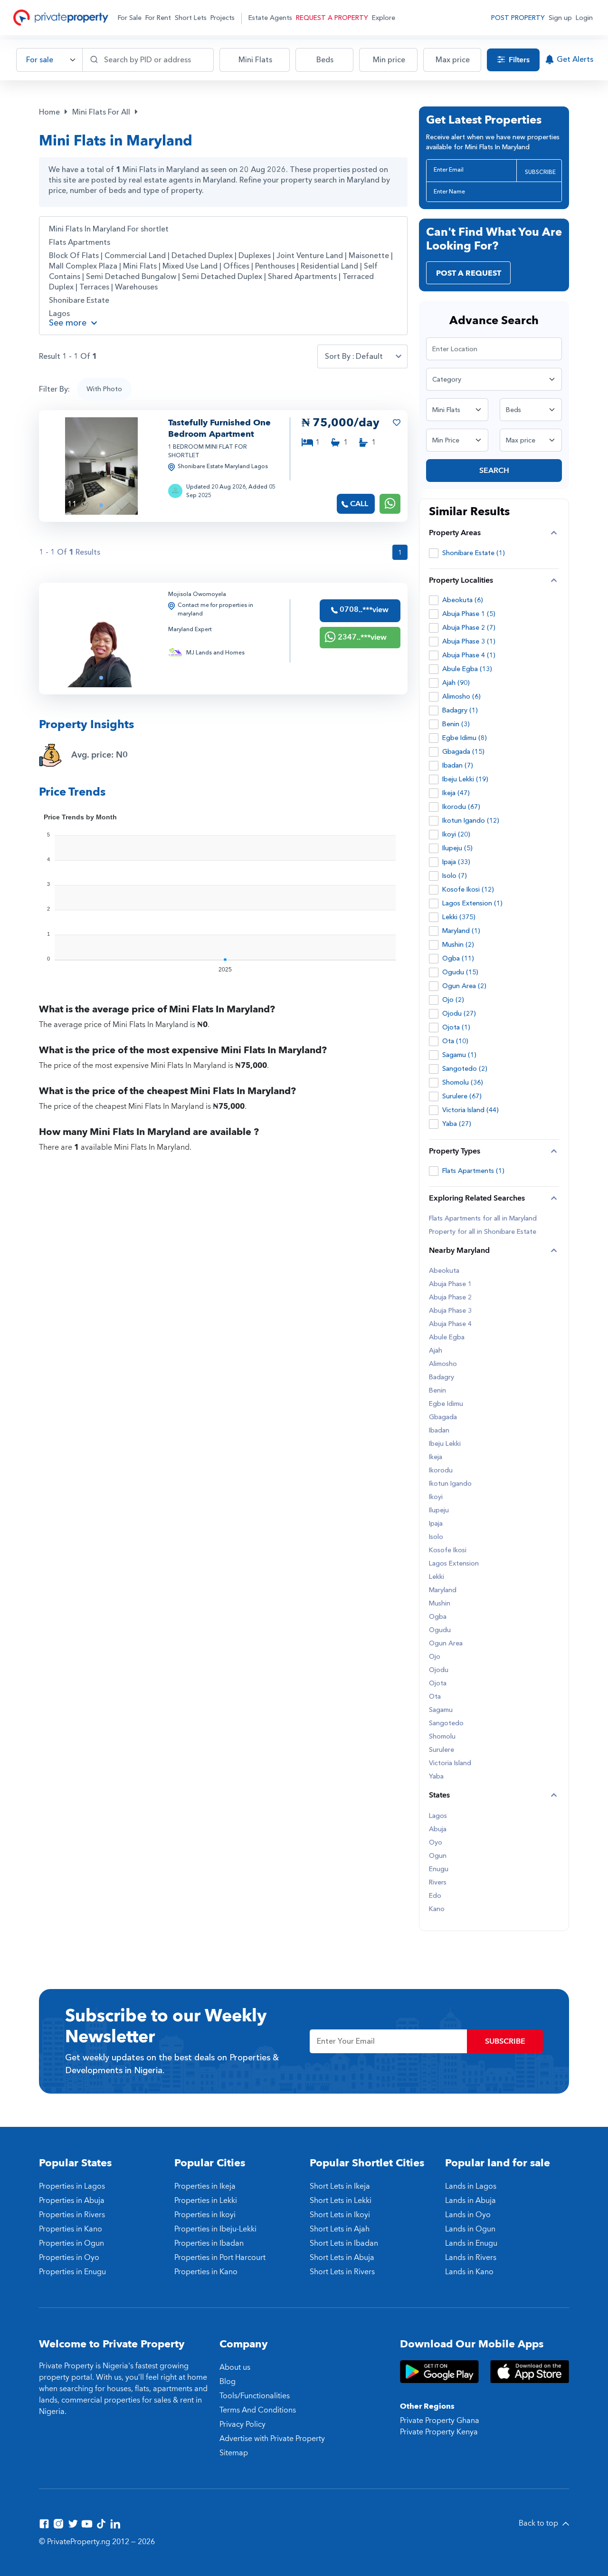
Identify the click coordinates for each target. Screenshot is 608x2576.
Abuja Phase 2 (450, 1298)
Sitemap (234, 2453)
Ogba (438, 1617)
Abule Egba (447, 1337)
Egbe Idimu (446, 1404)
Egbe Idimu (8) (465, 738)
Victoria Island (450, 1763)
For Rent (158, 18)
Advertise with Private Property (272, 2439)
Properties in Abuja (72, 2201)
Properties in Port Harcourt (220, 2258)
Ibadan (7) (458, 765)
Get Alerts (575, 59)
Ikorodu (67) (461, 807)
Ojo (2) (453, 1000)
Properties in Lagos (72, 2186)
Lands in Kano (469, 2272)
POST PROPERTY (518, 18)
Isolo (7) (455, 876)
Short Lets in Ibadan (344, 2243)
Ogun (438, 1856)
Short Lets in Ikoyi (340, 2215)
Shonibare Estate (79, 300)
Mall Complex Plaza (83, 266)
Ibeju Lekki (445, 1444)
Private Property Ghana (440, 2421)
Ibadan (439, 1431)
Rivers (438, 1883)
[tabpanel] (101, 466)
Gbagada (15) (463, 752)
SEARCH (494, 471)
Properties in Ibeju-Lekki (215, 2229)
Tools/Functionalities (255, 2396)
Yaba (436, 1777)
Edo (435, 1896)
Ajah (436, 1351)
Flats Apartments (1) (473, 1171)
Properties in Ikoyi (205, 2215)
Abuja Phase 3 (450, 1311)
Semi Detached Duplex (222, 277)
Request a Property (332, 18)
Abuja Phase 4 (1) (469, 655)
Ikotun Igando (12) (471, 821)
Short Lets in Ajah (340, 2229)
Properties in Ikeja (205, 2186)
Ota (435, 1697)
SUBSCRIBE (540, 172)
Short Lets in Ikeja (340, 2186)
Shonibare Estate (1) (474, 553)
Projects (223, 18)
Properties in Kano (71, 2229)
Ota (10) (455, 1041)
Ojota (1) (456, 1027)
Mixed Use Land (190, 266)
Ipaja (436, 1524)
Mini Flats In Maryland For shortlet (109, 229)
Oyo (436, 1843)
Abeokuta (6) (463, 600)
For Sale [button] (130, 18)
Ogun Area (446, 1644)
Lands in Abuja (470, 2201)
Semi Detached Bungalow (131, 277)
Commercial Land (135, 256)
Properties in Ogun (71, 2243)
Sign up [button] (560, 18)
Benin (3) (456, 724)
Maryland (443, 1590)
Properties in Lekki (206, 2201)
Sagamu (441, 1710)
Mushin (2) (458, 945)
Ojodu (439, 1670)
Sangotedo (446, 1723)
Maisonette (369, 256)
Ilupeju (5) (457, 848)
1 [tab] (101, 505)
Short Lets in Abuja (342, 2258)
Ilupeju (439, 1510)
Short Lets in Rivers (342, 2272)
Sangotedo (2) (465, 1069)
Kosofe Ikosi (448, 1550)
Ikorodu (441, 1471)
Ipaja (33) (456, 862)
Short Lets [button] (191, 18)
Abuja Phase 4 (450, 1324)
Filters (518, 60)
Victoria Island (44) (470, 1110)
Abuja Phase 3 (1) (469, 641)
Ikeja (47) (456, 793)
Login (584, 18)
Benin (437, 1391)
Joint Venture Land (310, 256)
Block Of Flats (74, 256)
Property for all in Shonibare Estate (483, 1232)
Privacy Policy (242, 2424)
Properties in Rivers (72, 2215)
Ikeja (436, 1457)
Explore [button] (384, 18)
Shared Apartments (302, 277)
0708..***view (363, 610)
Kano (437, 1909)
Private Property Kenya (439, 2432)
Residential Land (329, 266)
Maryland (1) (461, 931)
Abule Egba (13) (467, 669)
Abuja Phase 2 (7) (469, 628)
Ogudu (440, 1630)
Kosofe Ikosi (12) (468, 889)
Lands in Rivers (471, 2258)
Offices (236, 266)
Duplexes (255, 256)
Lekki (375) (459, 917)
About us (235, 2367)
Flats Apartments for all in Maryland (483, 1219)
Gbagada (443, 1417)
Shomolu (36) (463, 1082)
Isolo (436, 1537)
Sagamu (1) (459, 1055)
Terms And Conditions (258, 2410)
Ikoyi (436, 1497)
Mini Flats (140, 266)
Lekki (437, 1577)
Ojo (435, 1657)
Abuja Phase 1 (450, 1284)
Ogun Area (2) (464, 986)
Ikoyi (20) (456, 834)
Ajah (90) (456, 683)
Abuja (438, 1829)
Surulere (442, 1750)
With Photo (104, 389)
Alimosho (443, 1364)
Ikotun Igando (450, 1484)
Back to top (539, 2523)
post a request (469, 273)
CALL (359, 504)
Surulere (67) (462, 1096)
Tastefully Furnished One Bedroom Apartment (219, 428)
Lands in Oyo (468, 2215)
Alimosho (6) (461, 697)
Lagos (59, 314)
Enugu (439, 1869)
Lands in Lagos (471, 2186)
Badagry (442, 1377)
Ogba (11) (458, 958)
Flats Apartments (80, 242)
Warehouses (136, 287)
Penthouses (275, 266)
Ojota (438, 1683)
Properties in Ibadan (209, 2243)
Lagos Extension (454, 1564)
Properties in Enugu (72, 2272)
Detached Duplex (202, 256)
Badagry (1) (460, 710)
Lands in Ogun (470, 2229)
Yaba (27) (457, 1124)
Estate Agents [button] (270, 18)
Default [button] (369, 356)
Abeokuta (444, 1271)
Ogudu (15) (460, 972)
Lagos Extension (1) (472, 903)
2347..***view (361, 637)
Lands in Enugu (471, 2243)
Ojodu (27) (459, 1014)
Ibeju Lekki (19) (465, 779)
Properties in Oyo (69, 2258)
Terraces (94, 287)
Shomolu (442, 1737)
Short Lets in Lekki (341, 2201)
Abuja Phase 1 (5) (469, 614)
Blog (228, 2382)
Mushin (440, 1604)
